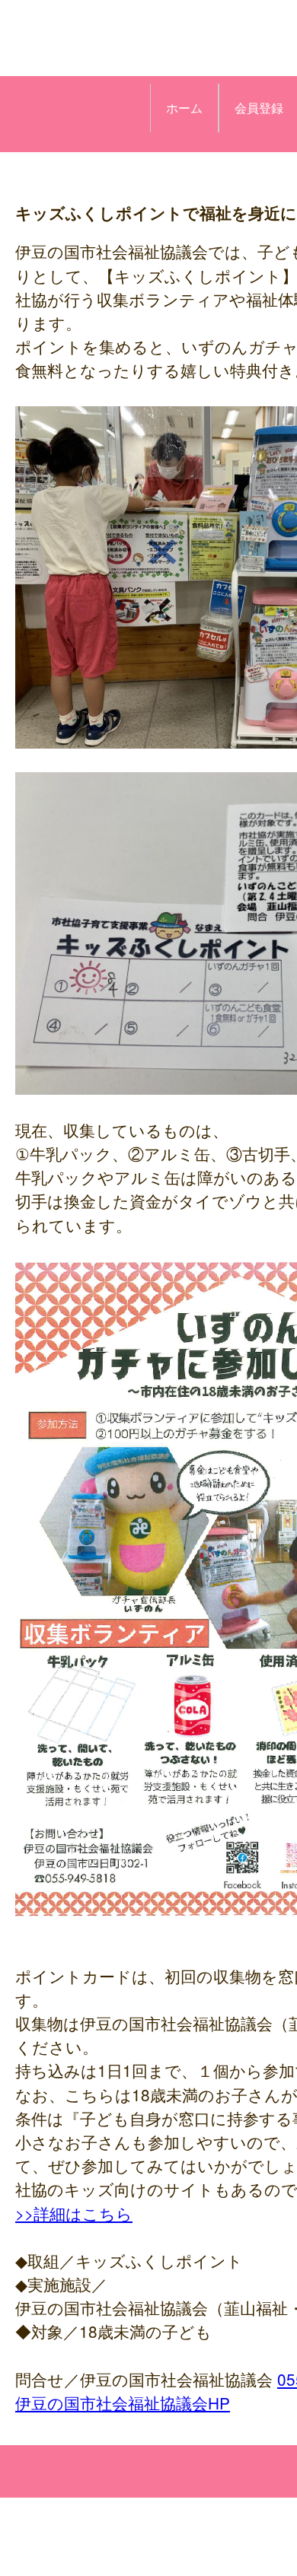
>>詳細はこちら (74, 2213)
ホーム (184, 108)
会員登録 (259, 108)
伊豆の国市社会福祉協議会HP (123, 2403)
